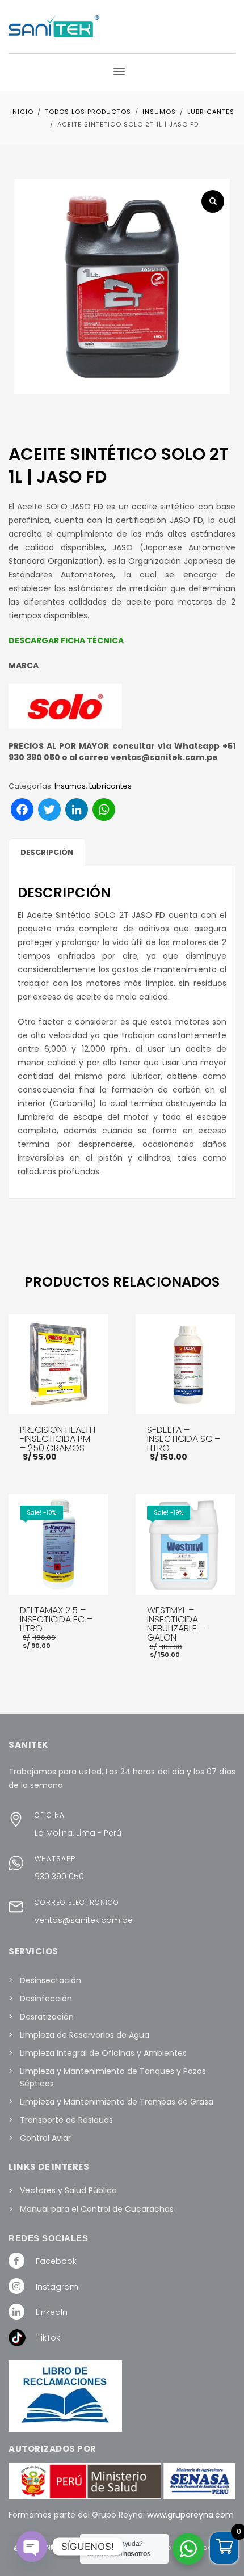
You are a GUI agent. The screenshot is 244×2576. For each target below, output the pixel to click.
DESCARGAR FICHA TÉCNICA (66, 640)
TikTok (49, 2338)
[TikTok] (17, 2337)
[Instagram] (16, 2286)
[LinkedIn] (16, 2311)
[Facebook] (16, 2260)
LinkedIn (52, 2312)
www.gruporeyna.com (190, 2515)
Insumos (70, 786)
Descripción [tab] (47, 852)
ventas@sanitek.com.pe (84, 1920)
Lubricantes (110, 786)
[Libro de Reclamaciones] (79, 2396)
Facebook (56, 2261)
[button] (213, 201)
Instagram (57, 2287)
